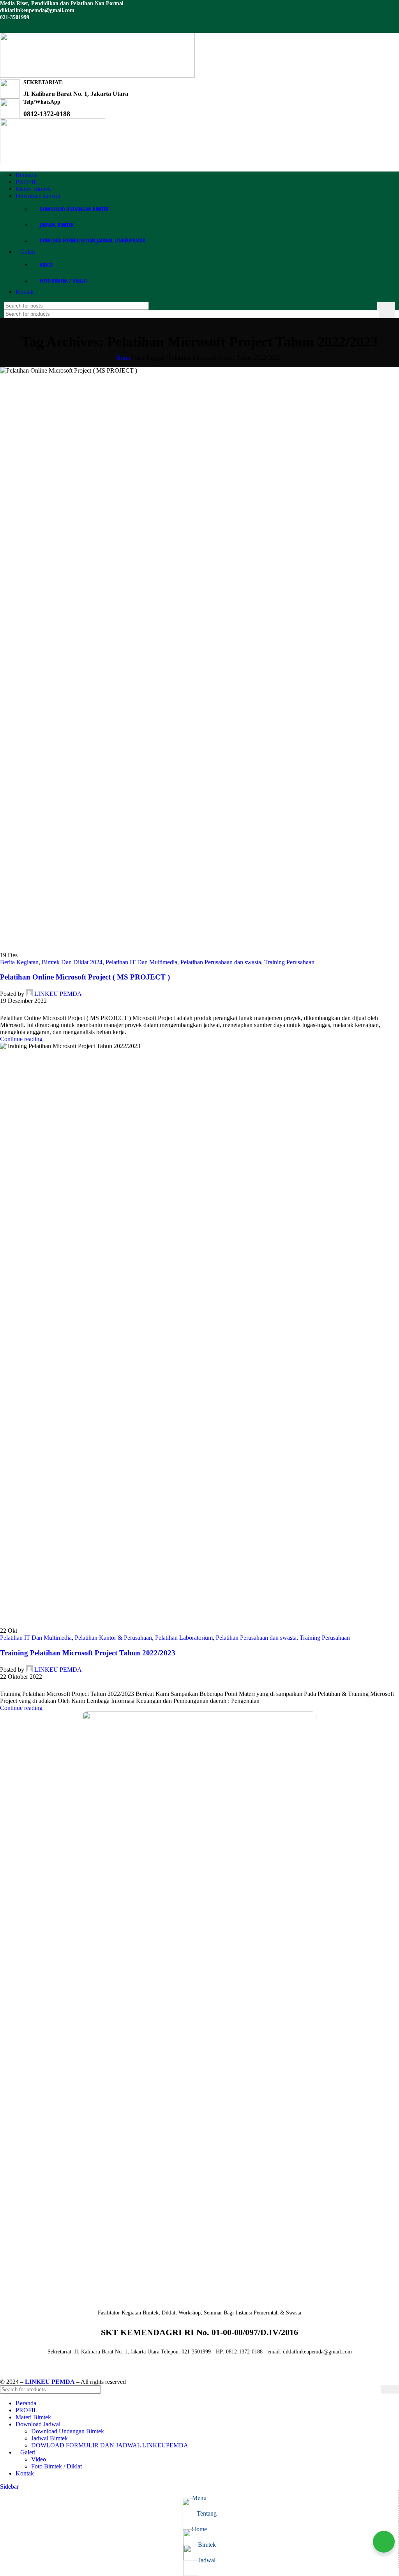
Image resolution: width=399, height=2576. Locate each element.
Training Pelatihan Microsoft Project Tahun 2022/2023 (88, 1653)
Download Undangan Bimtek (74, 209)
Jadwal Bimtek (57, 225)
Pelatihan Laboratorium (184, 1638)
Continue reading (21, 1039)
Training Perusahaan (289, 962)
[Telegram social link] (40, 1010)
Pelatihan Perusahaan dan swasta (221, 962)
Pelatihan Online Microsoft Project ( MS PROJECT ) (85, 977)
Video (46, 265)
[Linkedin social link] (25, 27)
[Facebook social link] (5, 27)
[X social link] (13, 1010)
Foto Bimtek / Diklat (64, 280)
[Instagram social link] (15, 27)
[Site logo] (97, 75)
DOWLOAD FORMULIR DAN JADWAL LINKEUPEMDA (93, 240)
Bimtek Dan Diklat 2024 (72, 962)
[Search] (386, 306)
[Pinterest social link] (22, 1010)
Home (124, 358)
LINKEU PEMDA (58, 994)
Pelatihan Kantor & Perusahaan (113, 1638)
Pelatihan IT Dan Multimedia (141, 962)
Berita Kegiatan (19, 962)
